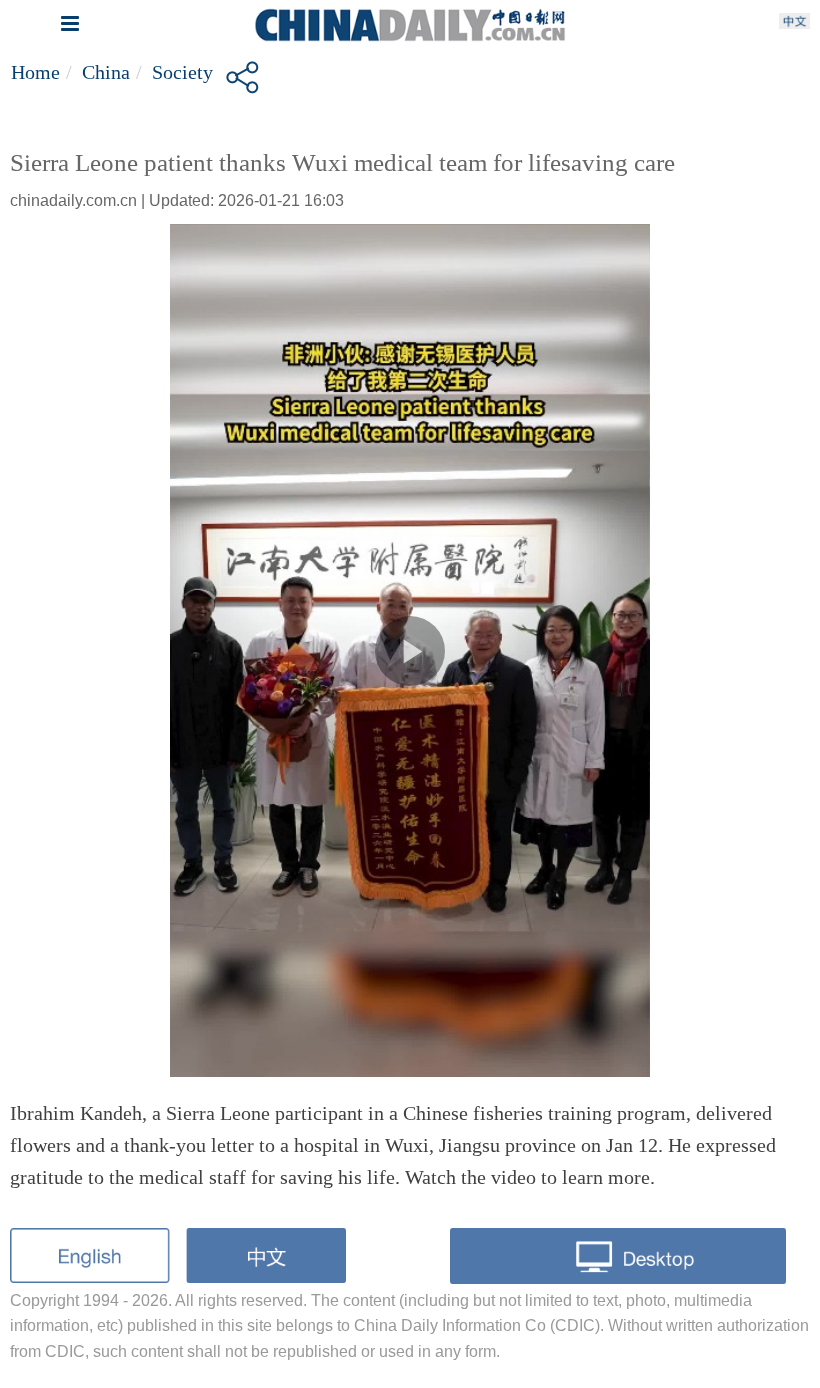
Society (182, 72)
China (106, 72)
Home (35, 72)
